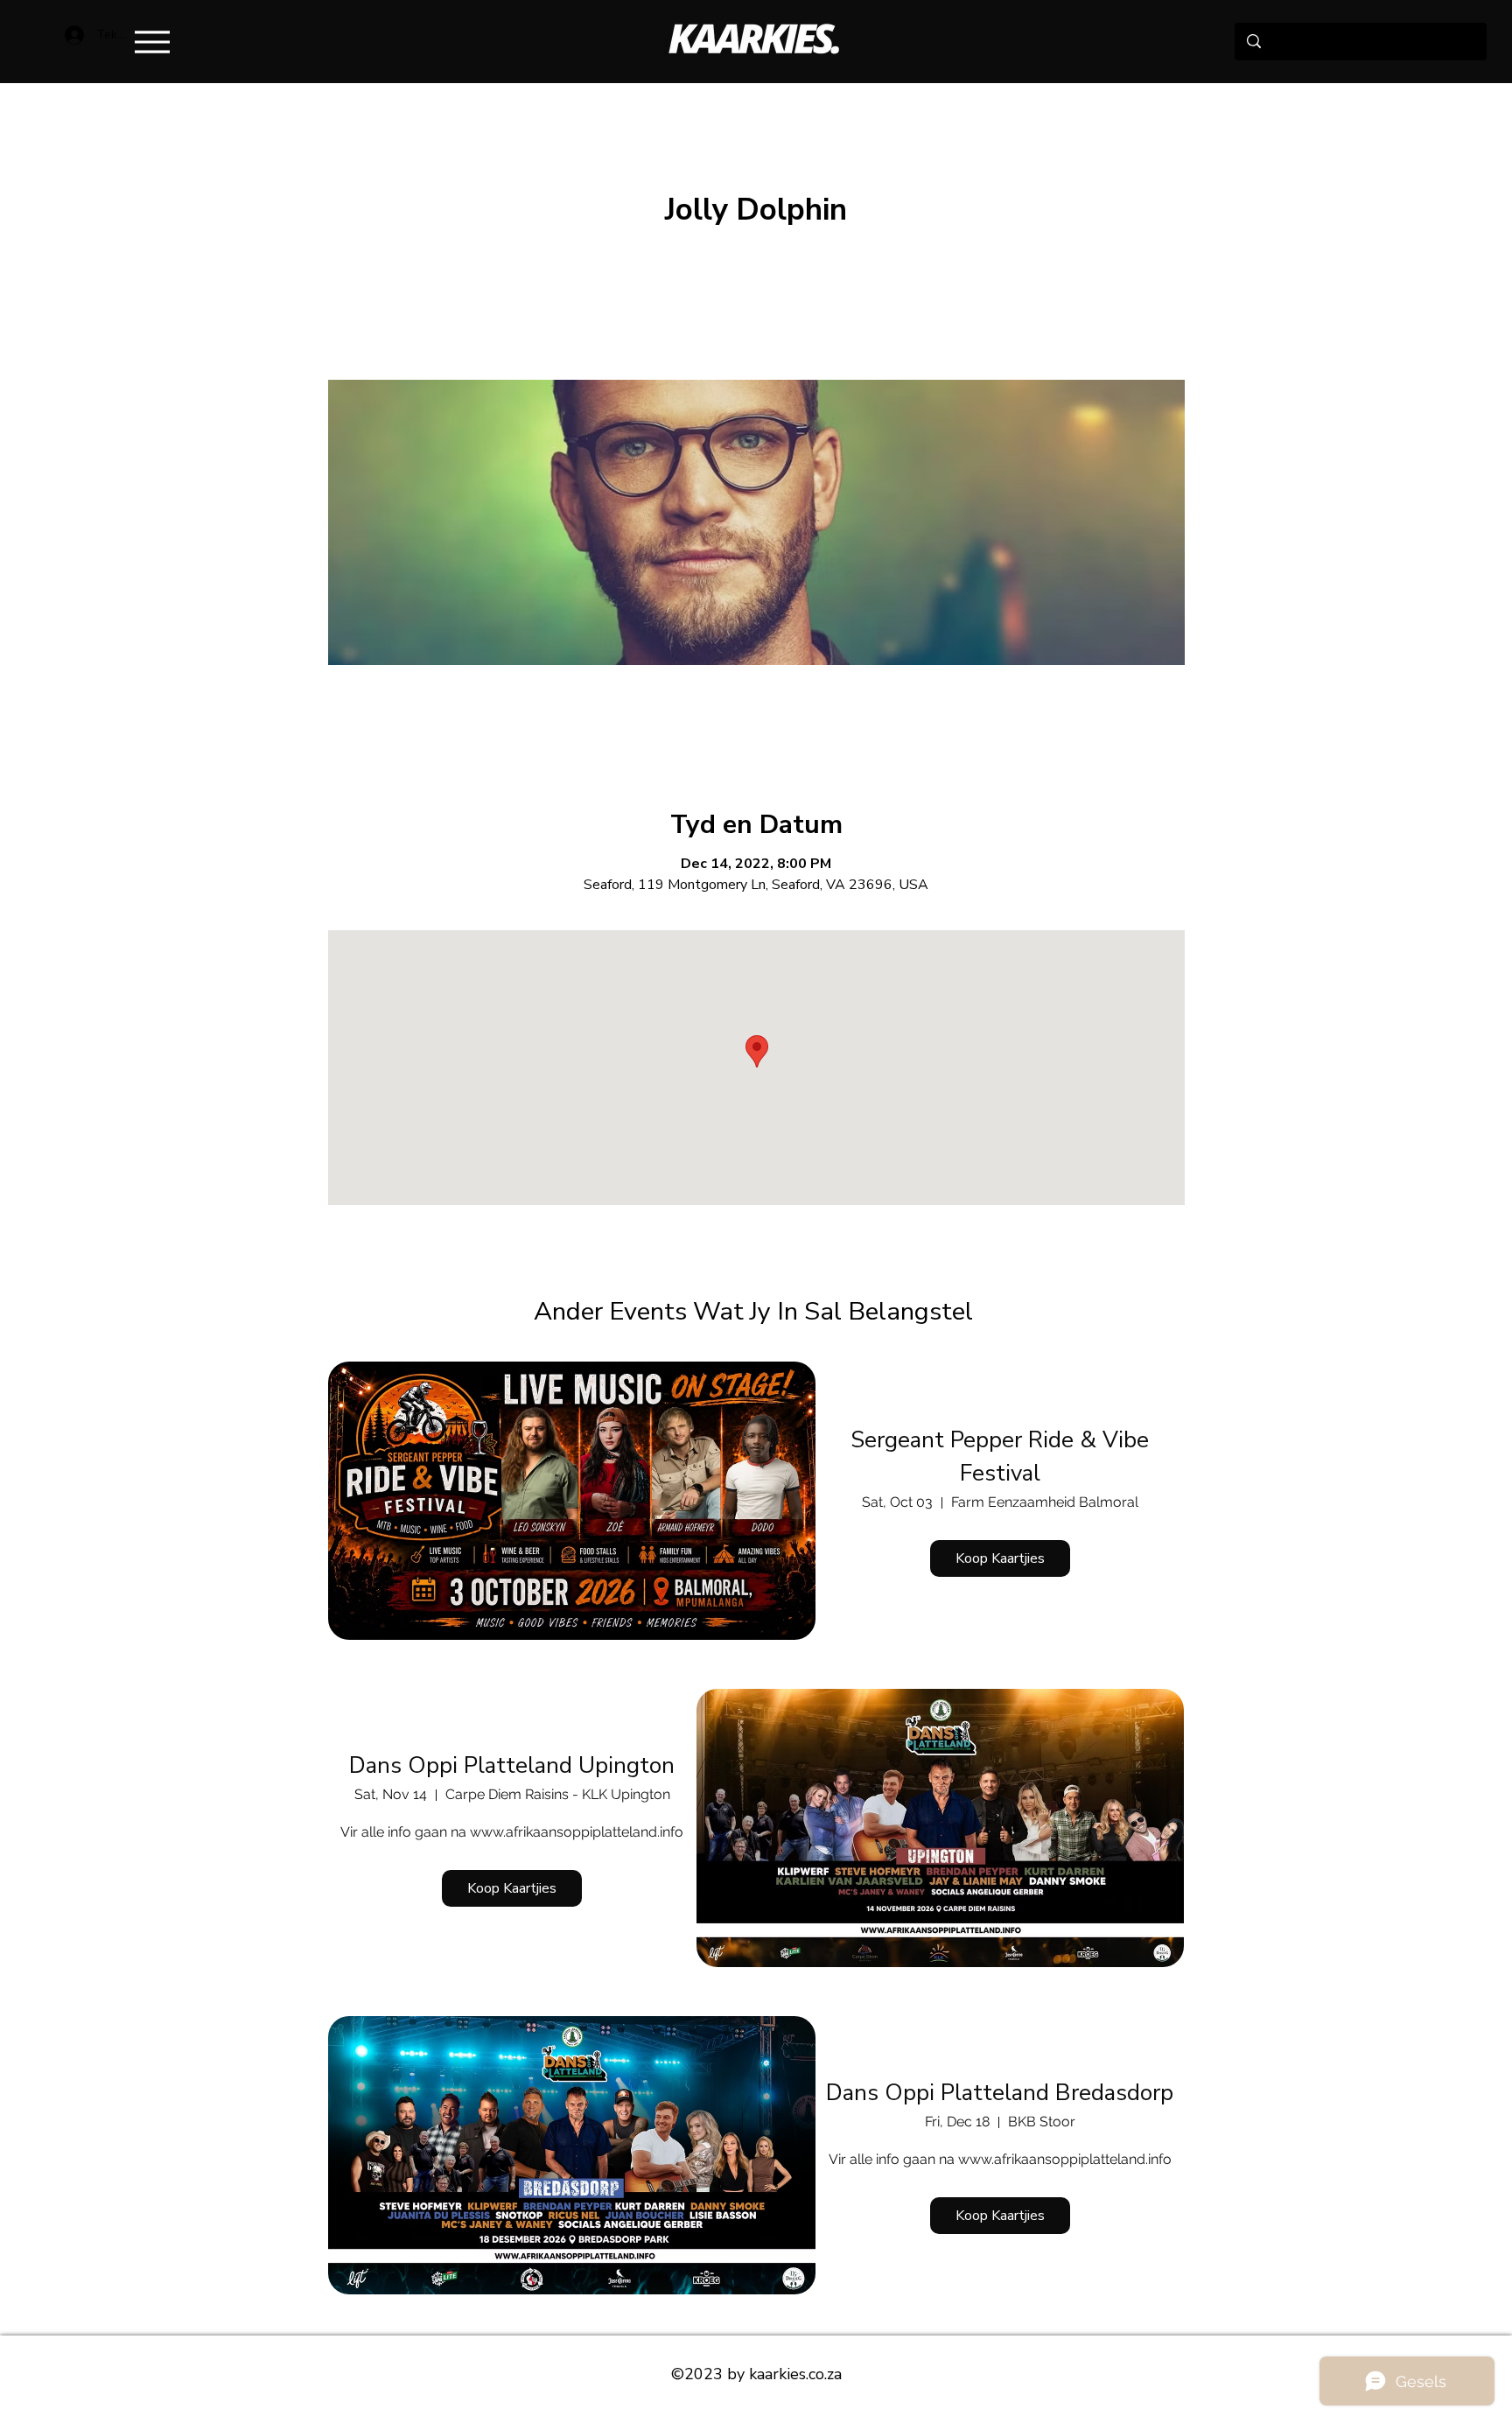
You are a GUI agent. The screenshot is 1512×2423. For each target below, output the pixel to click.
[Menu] (152, 42)
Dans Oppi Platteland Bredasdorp (1000, 2093)
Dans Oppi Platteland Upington (512, 1765)
